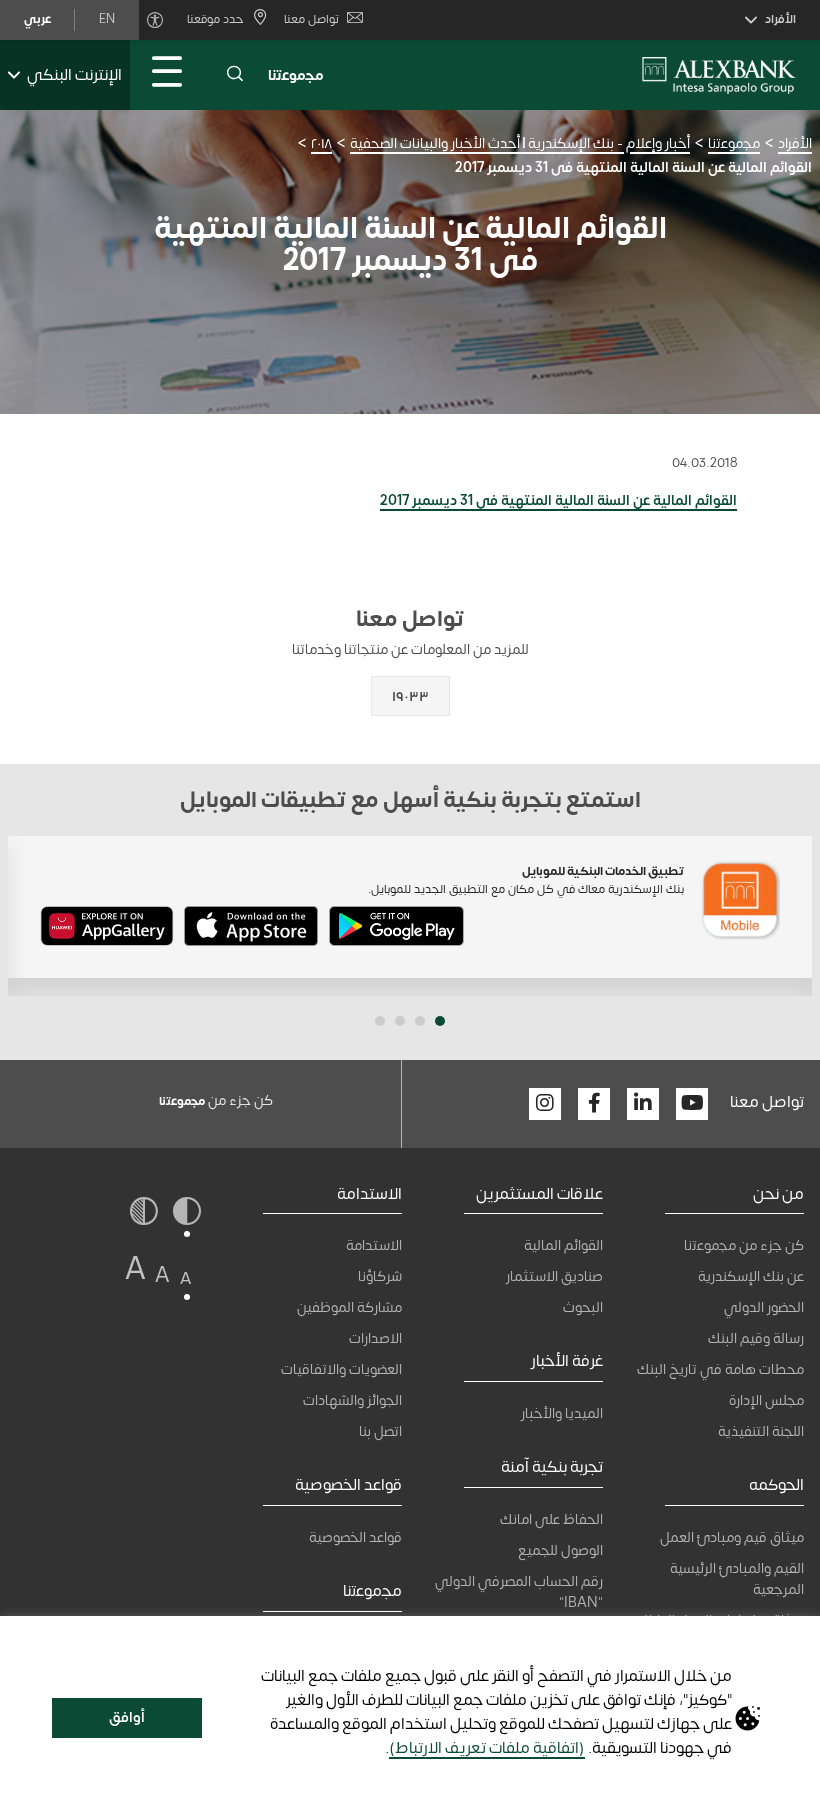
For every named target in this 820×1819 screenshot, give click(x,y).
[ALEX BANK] (719, 75)
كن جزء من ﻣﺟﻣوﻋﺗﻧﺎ (744, 1245)
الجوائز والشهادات (352, 1400)
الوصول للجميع (560, 1550)
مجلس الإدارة (766, 1400)
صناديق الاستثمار (554, 1276)
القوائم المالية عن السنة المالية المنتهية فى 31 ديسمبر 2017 (558, 500)
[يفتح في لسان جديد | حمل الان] (396, 930)
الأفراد (795, 143)
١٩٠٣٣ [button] (410, 696)
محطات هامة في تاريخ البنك (720, 1369)
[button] (235, 75)
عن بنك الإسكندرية (751, 1276)
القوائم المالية (563, 1245)
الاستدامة (374, 1245)
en (107, 19)
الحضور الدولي (764, 1307)
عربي (37, 19)
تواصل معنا (311, 19)
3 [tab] (400, 1021)
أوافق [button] (127, 1717)
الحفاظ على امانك (551, 1519)
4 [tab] (380, 1021)
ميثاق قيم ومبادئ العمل (732, 1537)
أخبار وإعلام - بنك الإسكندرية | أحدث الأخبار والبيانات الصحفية (520, 143)
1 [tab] (440, 1021)
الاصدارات (375, 1338)
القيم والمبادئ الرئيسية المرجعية (737, 1579)
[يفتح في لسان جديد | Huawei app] (107, 930)
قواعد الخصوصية (355, 1537)
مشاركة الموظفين (349, 1307)
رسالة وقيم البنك (756, 1338)
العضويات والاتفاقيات (341, 1369)
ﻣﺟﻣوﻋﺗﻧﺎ (296, 75)
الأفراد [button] (780, 19)
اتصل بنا (380, 1431)
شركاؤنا (380, 1276)
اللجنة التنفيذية (761, 1431)
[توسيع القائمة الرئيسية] (167, 75)
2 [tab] (420, 1021)
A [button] (185, 1278)
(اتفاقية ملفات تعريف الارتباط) (487, 1748)
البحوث (583, 1307)
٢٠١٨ (321, 143)
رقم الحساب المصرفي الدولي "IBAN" (519, 1592)
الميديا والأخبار (562, 1413)
